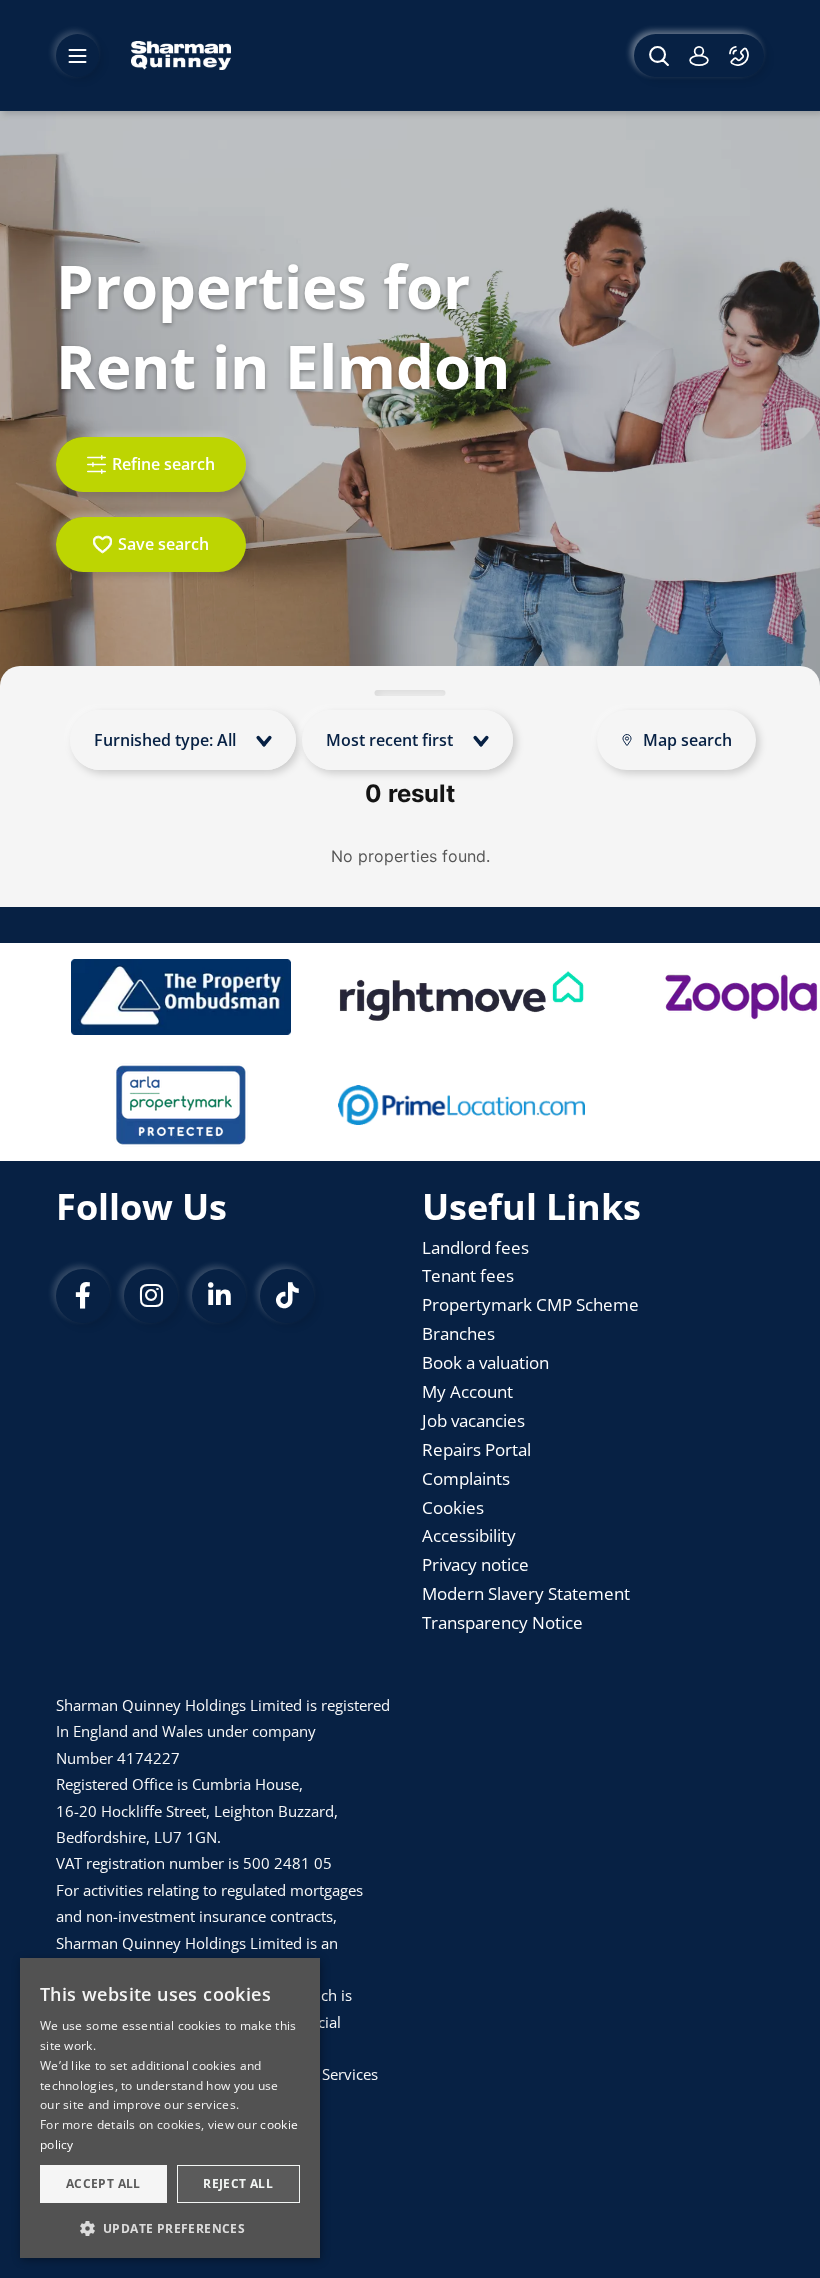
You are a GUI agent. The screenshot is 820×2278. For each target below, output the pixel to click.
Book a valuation (485, 1362)
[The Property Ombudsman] (181, 997)
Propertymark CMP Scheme (530, 1304)
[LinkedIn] (219, 1296)
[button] (170, 2227)
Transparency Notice (502, 1622)
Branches (458, 1333)
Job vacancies (473, 1420)
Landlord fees (475, 1247)
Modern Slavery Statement (526, 1593)
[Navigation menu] (77, 55)
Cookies (453, 1507)
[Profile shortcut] (699, 55)
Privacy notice (475, 1564)
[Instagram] (151, 1296)
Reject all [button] (238, 2183)
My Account (467, 1391)
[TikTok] (287, 1296)
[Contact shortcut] (741, 55)
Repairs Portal (476, 1449)
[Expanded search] (656, 55)
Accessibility (469, 1535)
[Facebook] (83, 1296)
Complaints (466, 1478)
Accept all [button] (103, 2183)
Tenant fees (468, 1275)
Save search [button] (163, 544)
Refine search (163, 464)
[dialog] (170, 2108)
